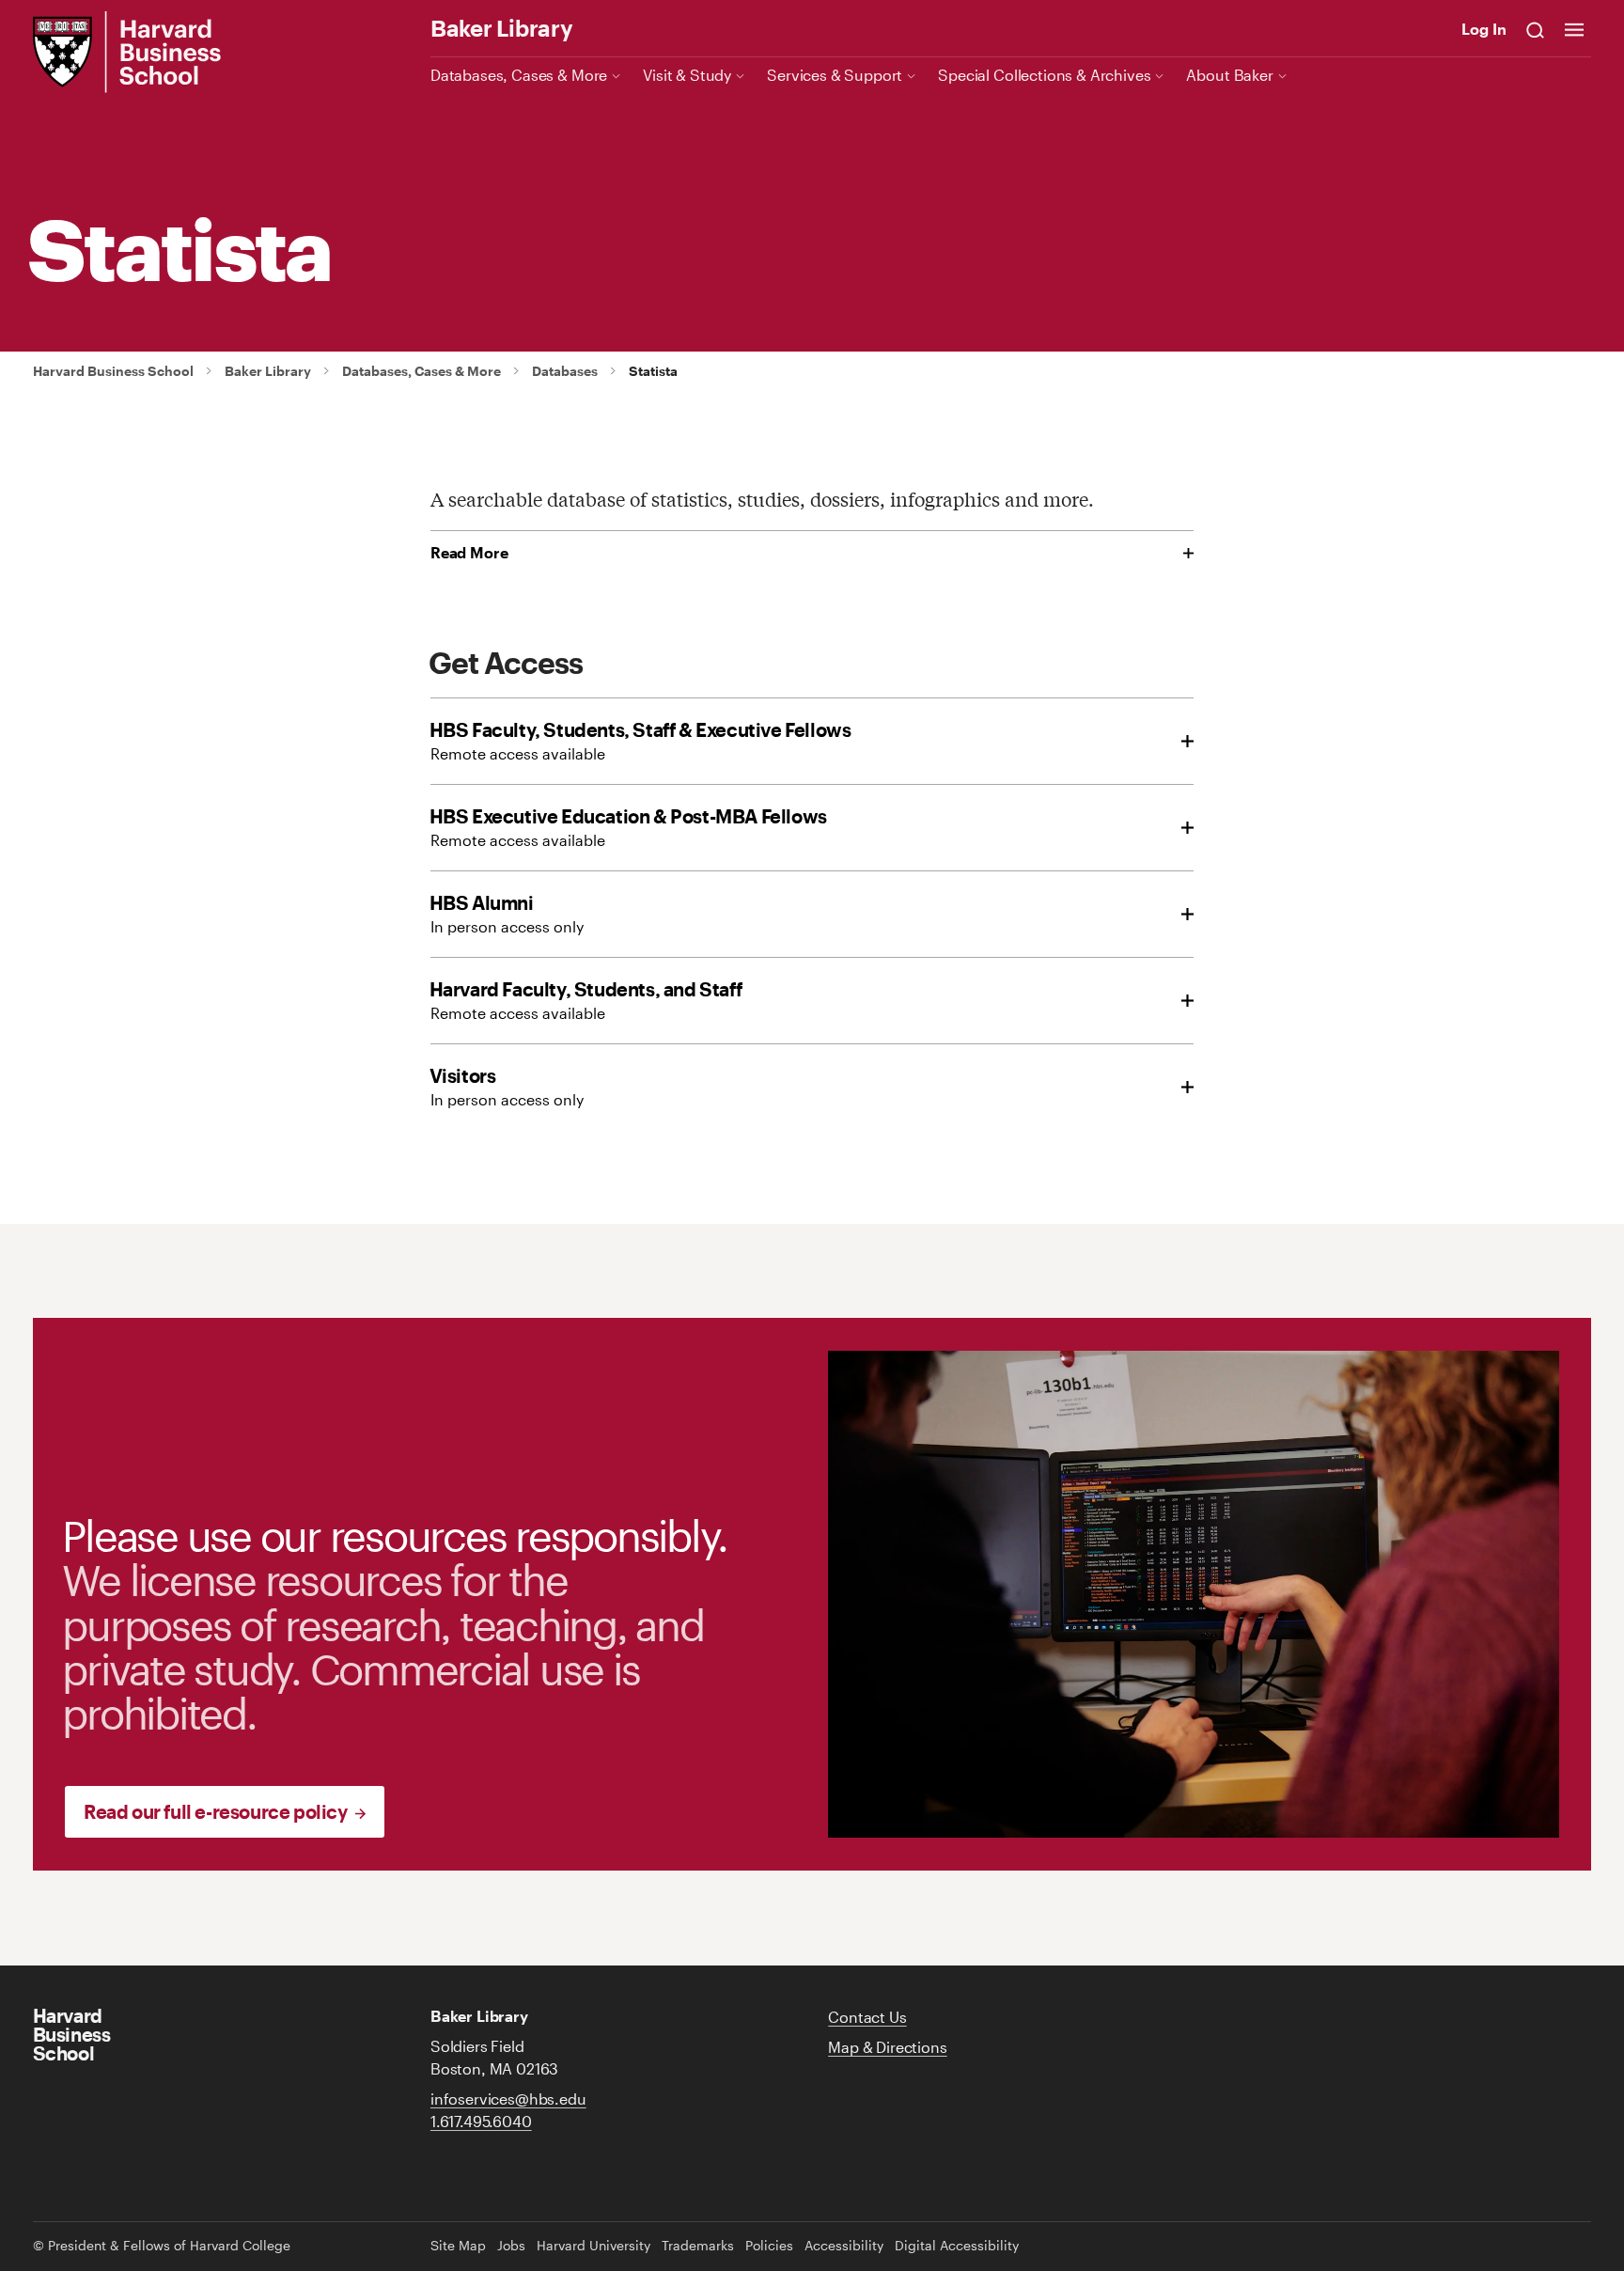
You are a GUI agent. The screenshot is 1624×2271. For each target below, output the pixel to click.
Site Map (458, 2246)
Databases (565, 371)
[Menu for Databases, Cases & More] (616, 75)
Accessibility (844, 2246)
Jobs (511, 2246)
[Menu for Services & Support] (911, 75)
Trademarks (698, 2246)
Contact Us (867, 2017)
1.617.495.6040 (481, 2121)
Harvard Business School (113, 371)
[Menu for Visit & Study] (740, 75)
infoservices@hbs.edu (508, 2099)
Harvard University (593, 2246)
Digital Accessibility (957, 2246)
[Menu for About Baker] (1282, 75)
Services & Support (835, 75)
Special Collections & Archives (1044, 75)
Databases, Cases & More (519, 75)
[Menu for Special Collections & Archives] (1159, 75)
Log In (1484, 29)
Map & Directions (887, 2047)
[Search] (1536, 29)
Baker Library (502, 28)
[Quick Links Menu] (1574, 29)
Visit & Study (687, 75)
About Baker (1229, 75)
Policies (769, 2246)
